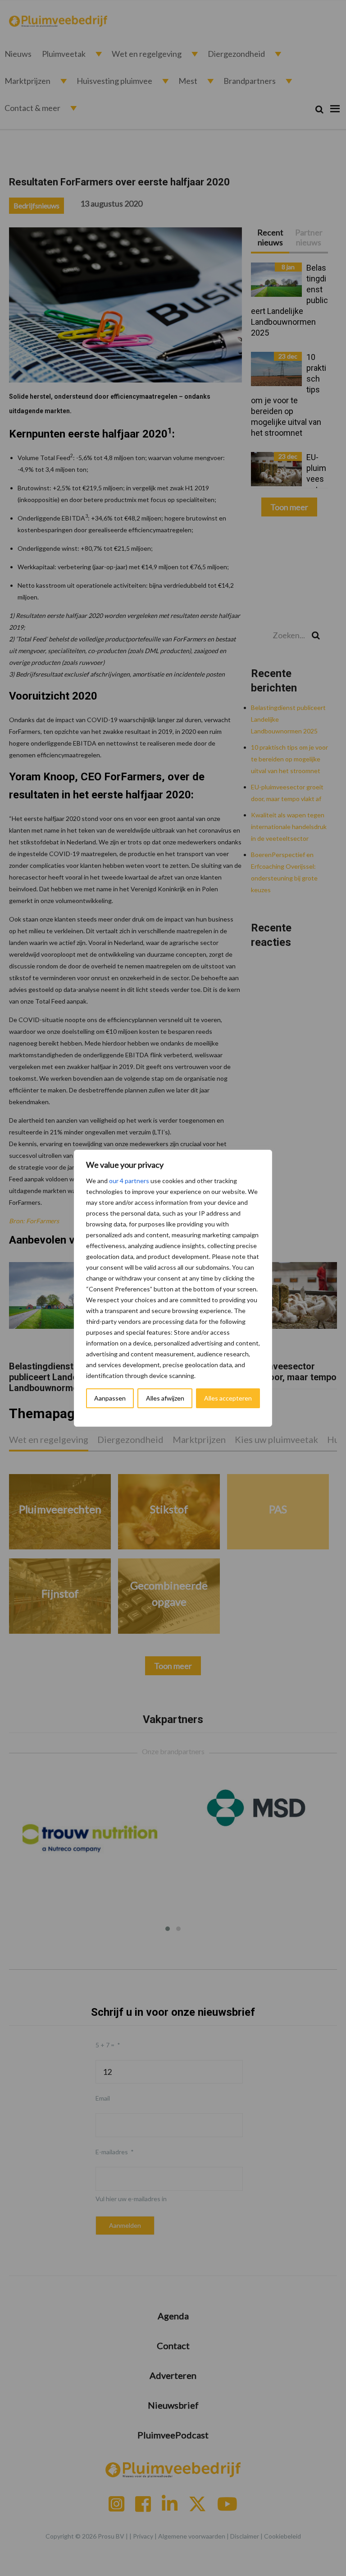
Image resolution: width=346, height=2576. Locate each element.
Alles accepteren (228, 1398)
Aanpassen (110, 1398)
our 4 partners (129, 1181)
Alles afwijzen (165, 1398)
